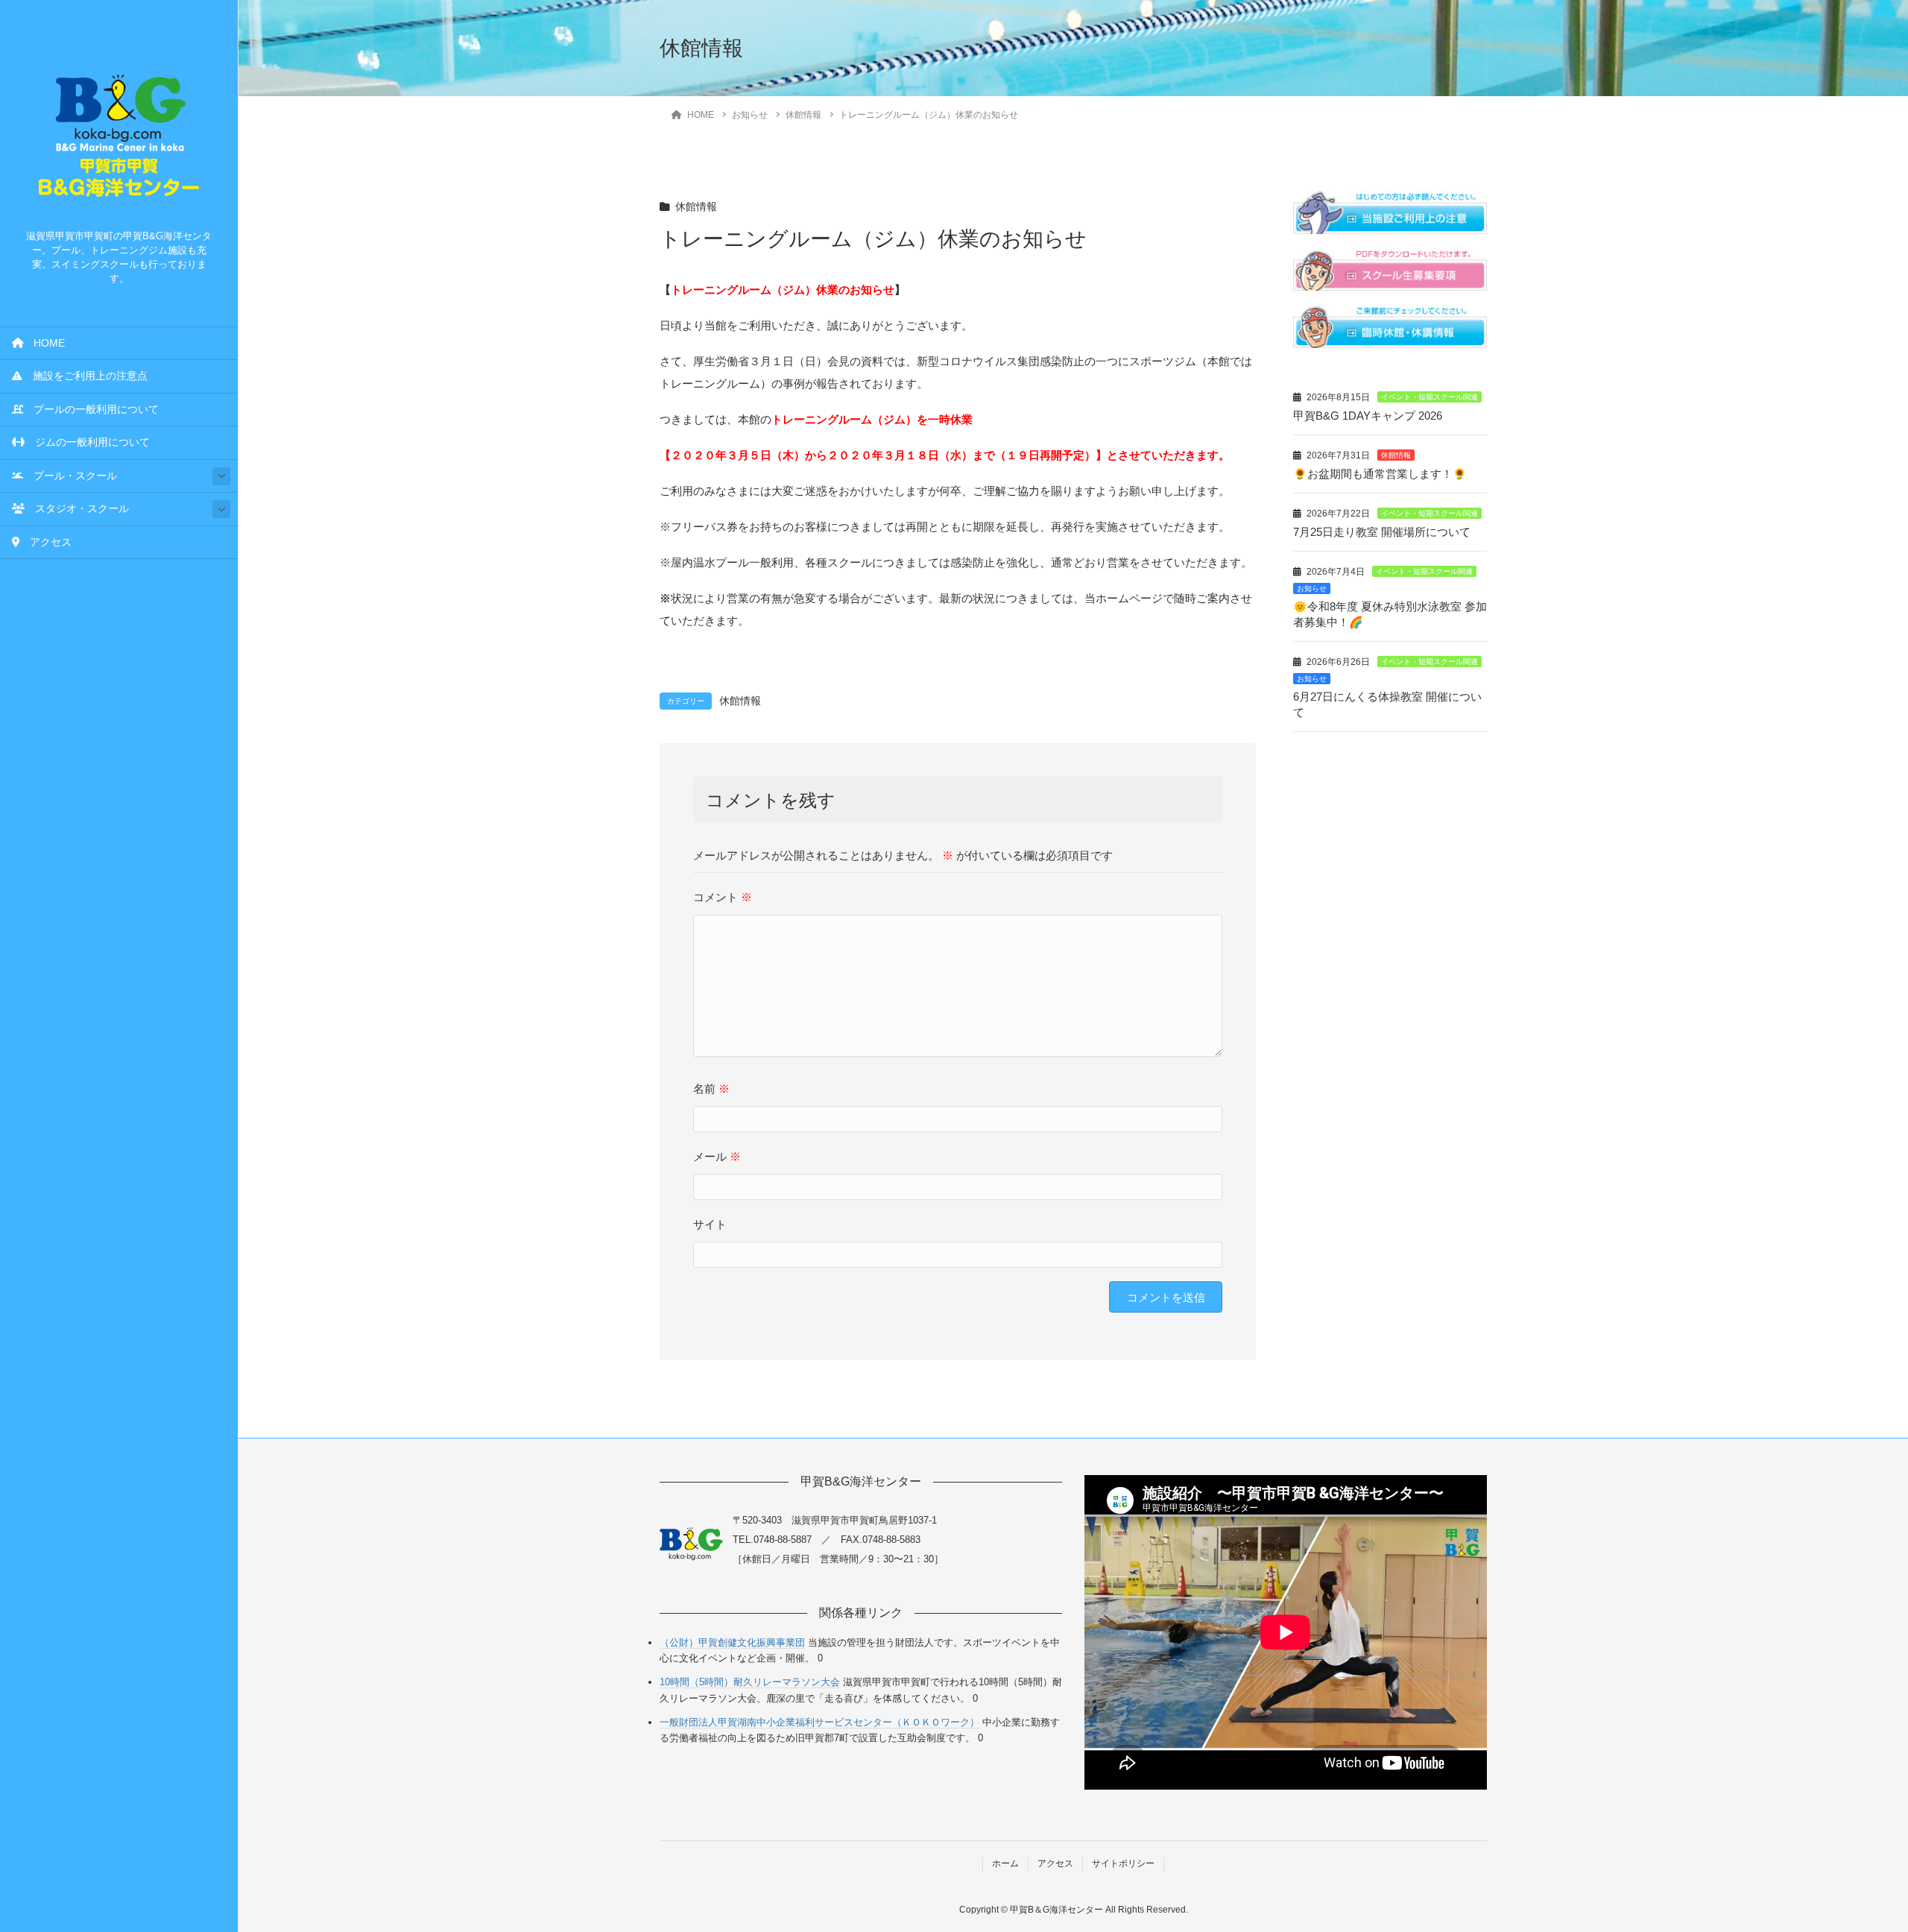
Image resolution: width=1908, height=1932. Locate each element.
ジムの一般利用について (87, 442)
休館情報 (696, 207)
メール (717, 1156)
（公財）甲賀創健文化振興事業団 (732, 1642)
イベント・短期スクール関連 (1430, 397)
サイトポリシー (1123, 1863)
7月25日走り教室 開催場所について (1382, 532)
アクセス (45, 542)
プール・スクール (70, 476)
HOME (44, 343)
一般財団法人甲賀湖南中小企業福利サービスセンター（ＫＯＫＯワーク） (819, 1722)
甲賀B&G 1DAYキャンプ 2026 (1368, 416)
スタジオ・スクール (77, 509)
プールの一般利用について (91, 410)
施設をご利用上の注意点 (85, 376)
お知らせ (1312, 588)
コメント (723, 897)
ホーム (1005, 1863)
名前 (711, 1089)
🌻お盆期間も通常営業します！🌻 (1380, 474)
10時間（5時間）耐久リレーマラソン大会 (750, 1682)
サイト (710, 1224)
